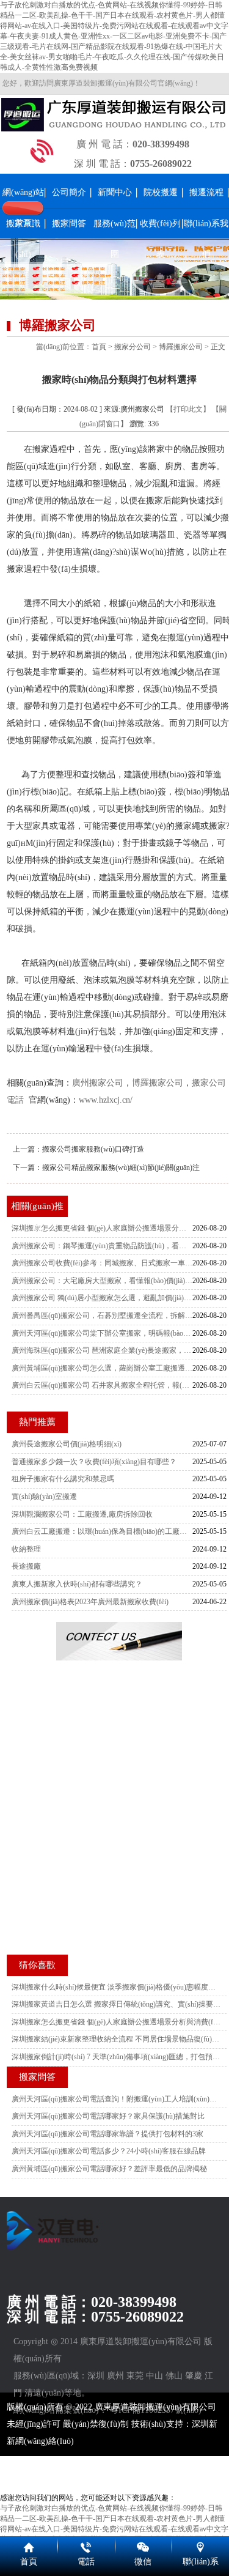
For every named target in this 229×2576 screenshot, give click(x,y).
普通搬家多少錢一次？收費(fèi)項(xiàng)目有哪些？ (94, 1462)
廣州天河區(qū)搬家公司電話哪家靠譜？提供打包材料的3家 (107, 2134)
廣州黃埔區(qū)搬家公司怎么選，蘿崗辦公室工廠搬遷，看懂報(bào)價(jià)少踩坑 (102, 1368)
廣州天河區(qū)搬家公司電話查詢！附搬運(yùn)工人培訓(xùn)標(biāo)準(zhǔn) (116, 2099)
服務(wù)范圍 (114, 239)
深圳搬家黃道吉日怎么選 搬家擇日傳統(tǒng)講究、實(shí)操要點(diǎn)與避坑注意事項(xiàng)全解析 (116, 2004)
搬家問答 (69, 224)
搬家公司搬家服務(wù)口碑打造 (93, 1149)
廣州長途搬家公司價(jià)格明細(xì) (67, 1444)
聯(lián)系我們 (206, 239)
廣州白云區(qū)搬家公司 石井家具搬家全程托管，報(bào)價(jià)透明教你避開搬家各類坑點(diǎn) (102, 1385)
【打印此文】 (188, 409)
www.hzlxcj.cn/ (106, 1100)
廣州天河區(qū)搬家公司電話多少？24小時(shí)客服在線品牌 (109, 2151)
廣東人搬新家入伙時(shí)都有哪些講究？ (77, 1584)
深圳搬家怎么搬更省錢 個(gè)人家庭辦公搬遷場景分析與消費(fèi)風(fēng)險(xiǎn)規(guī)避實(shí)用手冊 (102, 1228)
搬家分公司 (133, 347)
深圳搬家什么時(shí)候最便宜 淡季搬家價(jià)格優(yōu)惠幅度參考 (116, 1987)
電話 (86, 2562)
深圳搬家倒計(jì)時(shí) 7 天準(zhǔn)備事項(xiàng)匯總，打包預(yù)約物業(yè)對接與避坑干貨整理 (116, 2057)
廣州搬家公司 (98, 1083)
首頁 (99, 347)
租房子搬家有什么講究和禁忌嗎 (63, 1479)
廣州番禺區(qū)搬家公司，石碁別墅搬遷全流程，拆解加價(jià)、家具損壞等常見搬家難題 (102, 1316)
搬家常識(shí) (23, 239)
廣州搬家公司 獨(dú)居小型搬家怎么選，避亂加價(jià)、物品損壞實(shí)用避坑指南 (102, 1298)
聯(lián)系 (201, 2562)
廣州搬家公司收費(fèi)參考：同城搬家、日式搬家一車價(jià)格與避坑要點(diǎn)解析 (102, 1263)
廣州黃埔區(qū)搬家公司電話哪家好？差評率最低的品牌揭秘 (109, 2169)
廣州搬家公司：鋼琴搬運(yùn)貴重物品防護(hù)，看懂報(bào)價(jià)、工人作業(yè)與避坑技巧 (102, 1246)
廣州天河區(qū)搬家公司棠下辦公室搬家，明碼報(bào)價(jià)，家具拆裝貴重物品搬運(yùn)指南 (102, 1333)
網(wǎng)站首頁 (23, 208)
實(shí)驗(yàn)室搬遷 (44, 1497)
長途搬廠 (26, 1566)
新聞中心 (115, 192)
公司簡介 (69, 192)
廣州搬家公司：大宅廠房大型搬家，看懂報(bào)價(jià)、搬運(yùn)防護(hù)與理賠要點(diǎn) (102, 1281)
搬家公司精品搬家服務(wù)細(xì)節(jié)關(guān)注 (121, 1168)
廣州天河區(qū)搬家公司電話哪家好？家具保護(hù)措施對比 (108, 2116)
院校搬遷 (161, 192)
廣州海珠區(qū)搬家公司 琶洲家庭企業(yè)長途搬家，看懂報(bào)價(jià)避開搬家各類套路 (102, 1350)
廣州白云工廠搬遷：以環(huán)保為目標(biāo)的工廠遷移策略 (102, 1531)
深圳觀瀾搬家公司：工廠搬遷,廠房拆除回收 (82, 1514)
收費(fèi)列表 (160, 239)
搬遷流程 (206, 192)
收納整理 (26, 1549)
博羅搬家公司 (181, 347)
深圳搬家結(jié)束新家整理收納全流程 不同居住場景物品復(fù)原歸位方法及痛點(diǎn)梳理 (116, 2039)
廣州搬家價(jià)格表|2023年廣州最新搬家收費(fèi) (90, 1602)
